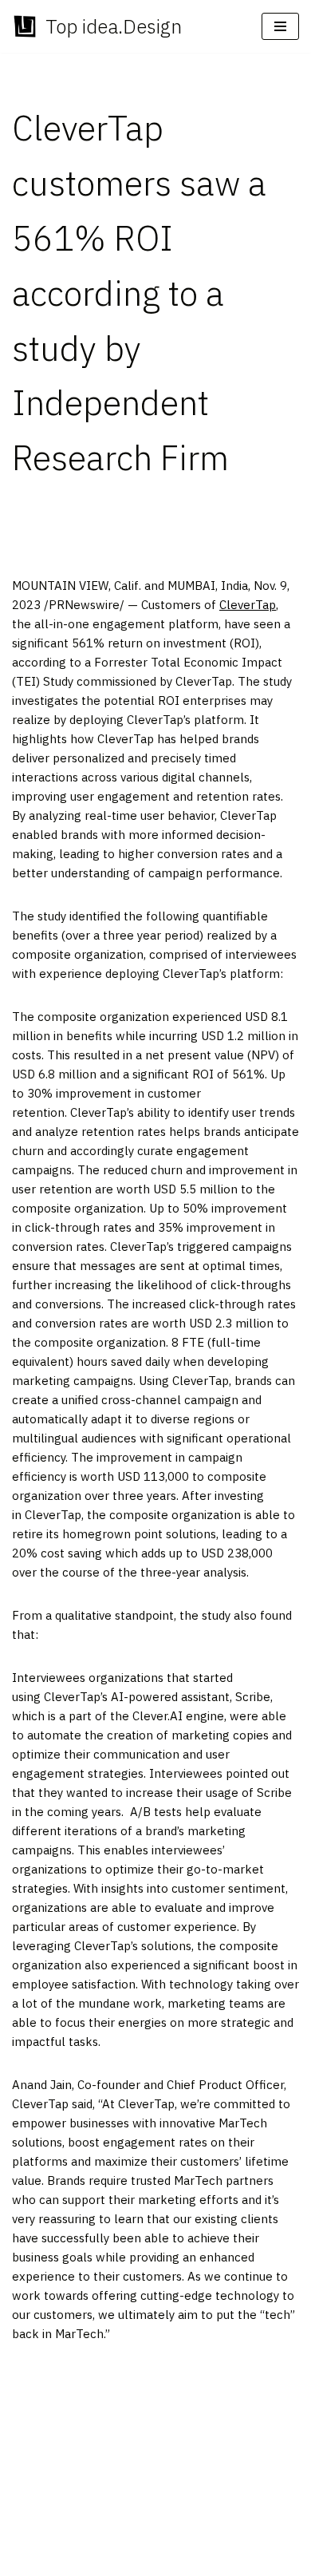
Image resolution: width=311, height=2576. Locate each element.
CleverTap (248, 605)
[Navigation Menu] (280, 26)
